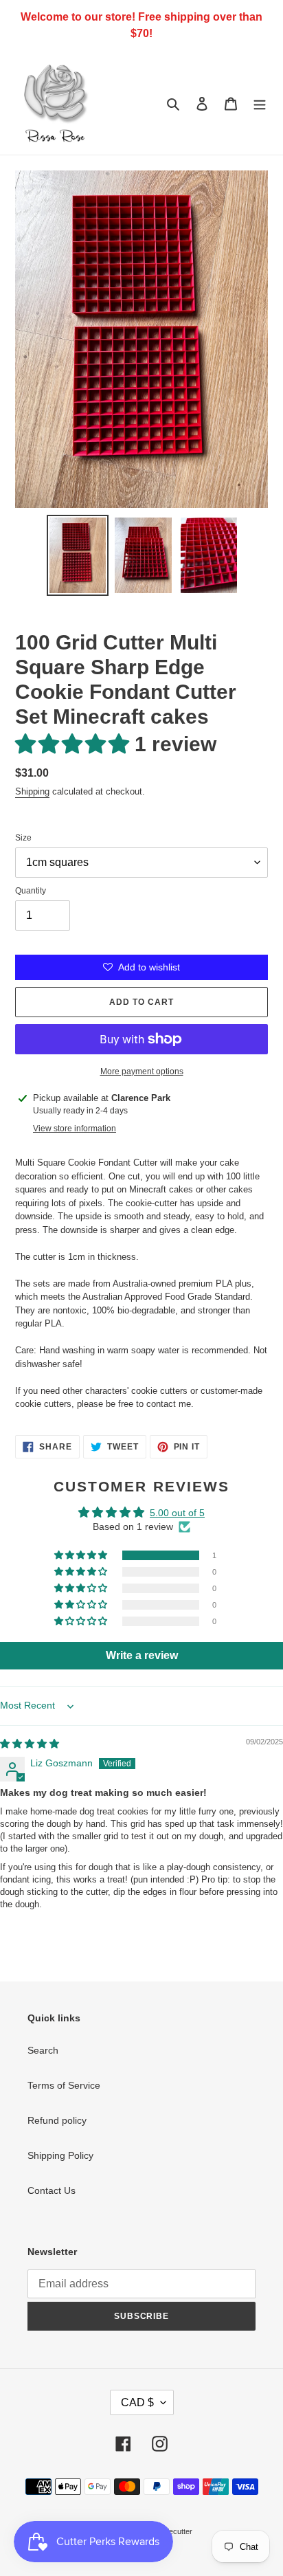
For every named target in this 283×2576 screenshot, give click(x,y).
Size (23, 838)
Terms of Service (64, 2085)
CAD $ (137, 2402)
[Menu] (260, 103)
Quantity (31, 891)
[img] (30, 1744)
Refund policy (57, 2120)
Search (43, 2050)
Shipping (32, 791)
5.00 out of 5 (177, 1513)
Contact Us (52, 2190)
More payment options (142, 1072)
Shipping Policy (60, 2155)
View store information (75, 1129)
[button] (75, 744)
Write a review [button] (142, 1655)
